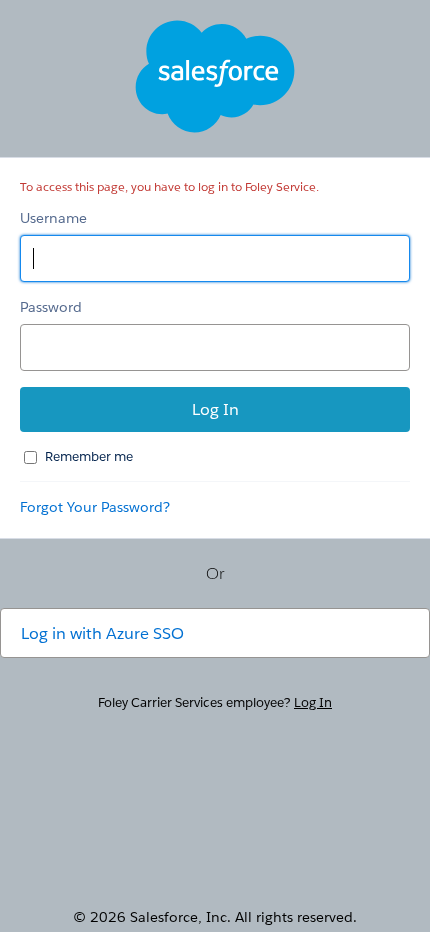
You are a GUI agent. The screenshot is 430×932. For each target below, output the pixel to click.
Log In (313, 702)
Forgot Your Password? (95, 507)
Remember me (89, 456)
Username (53, 218)
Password (51, 307)
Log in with (102, 633)
